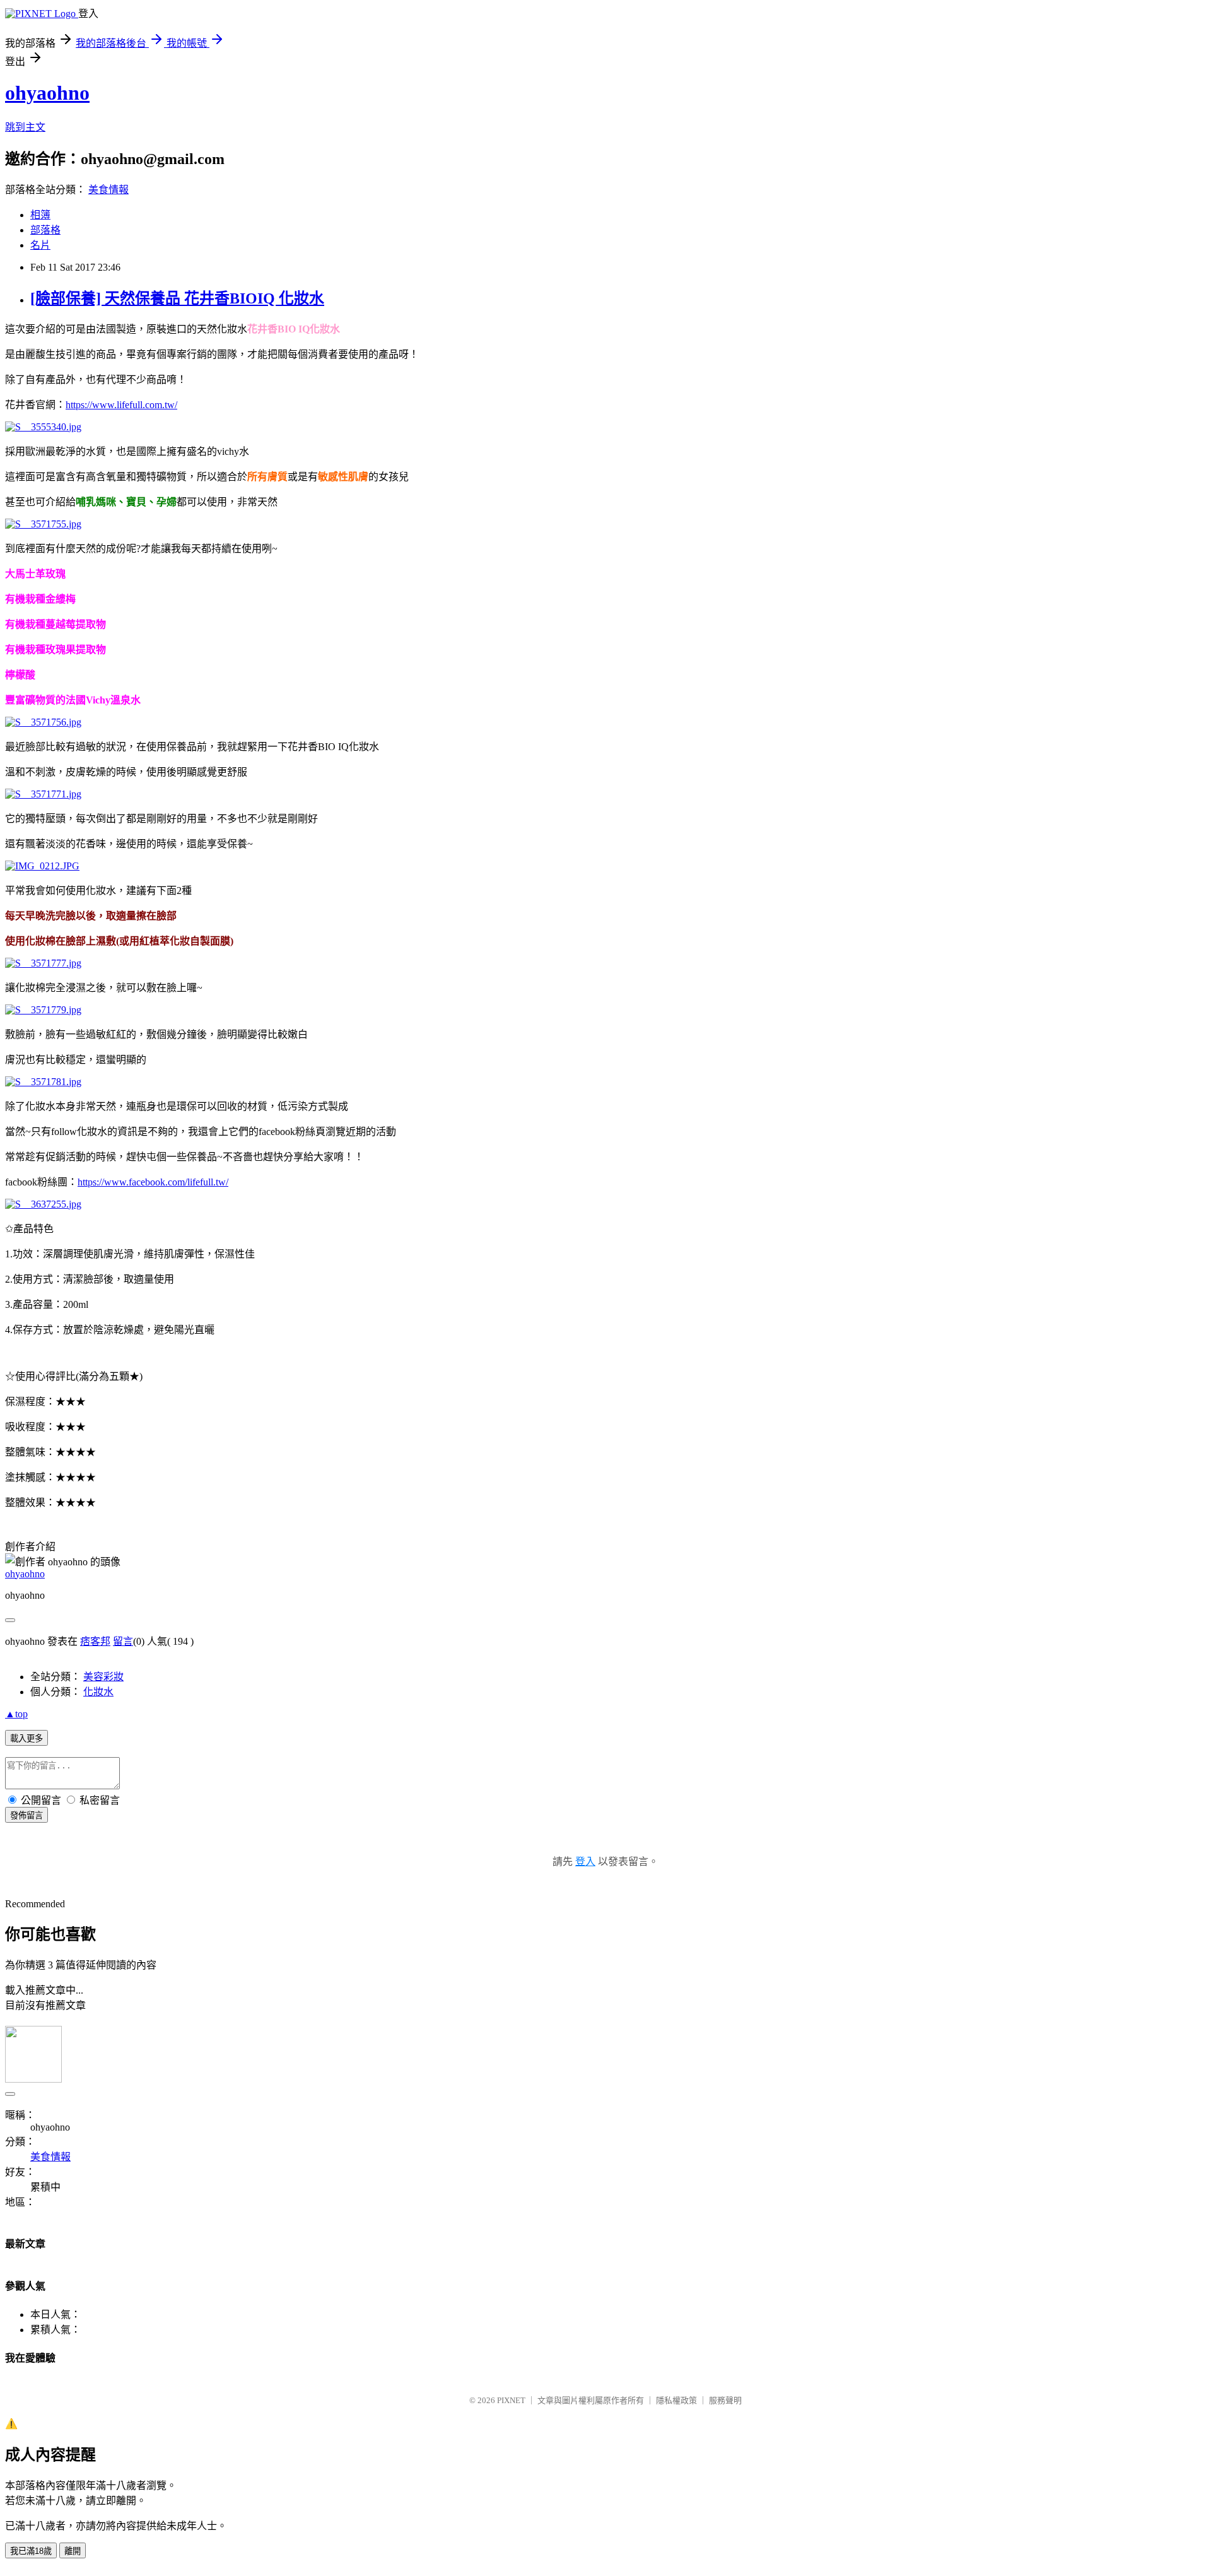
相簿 (40, 215)
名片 (40, 245)
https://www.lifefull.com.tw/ (121, 405)
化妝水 (98, 1692)
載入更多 (26, 1738)
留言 (123, 1641)
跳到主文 (25, 127)
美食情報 (108, 190)
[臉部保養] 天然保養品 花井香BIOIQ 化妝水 (177, 298)
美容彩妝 (103, 1677)
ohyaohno (47, 93)
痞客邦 (95, 1641)
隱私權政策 (676, 2400)
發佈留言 (26, 1815)
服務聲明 (725, 2400)
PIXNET (511, 2400)
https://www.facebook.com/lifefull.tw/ (153, 1182)
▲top (16, 1714)
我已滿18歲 (31, 2551)
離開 (73, 2551)
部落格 (45, 230)
